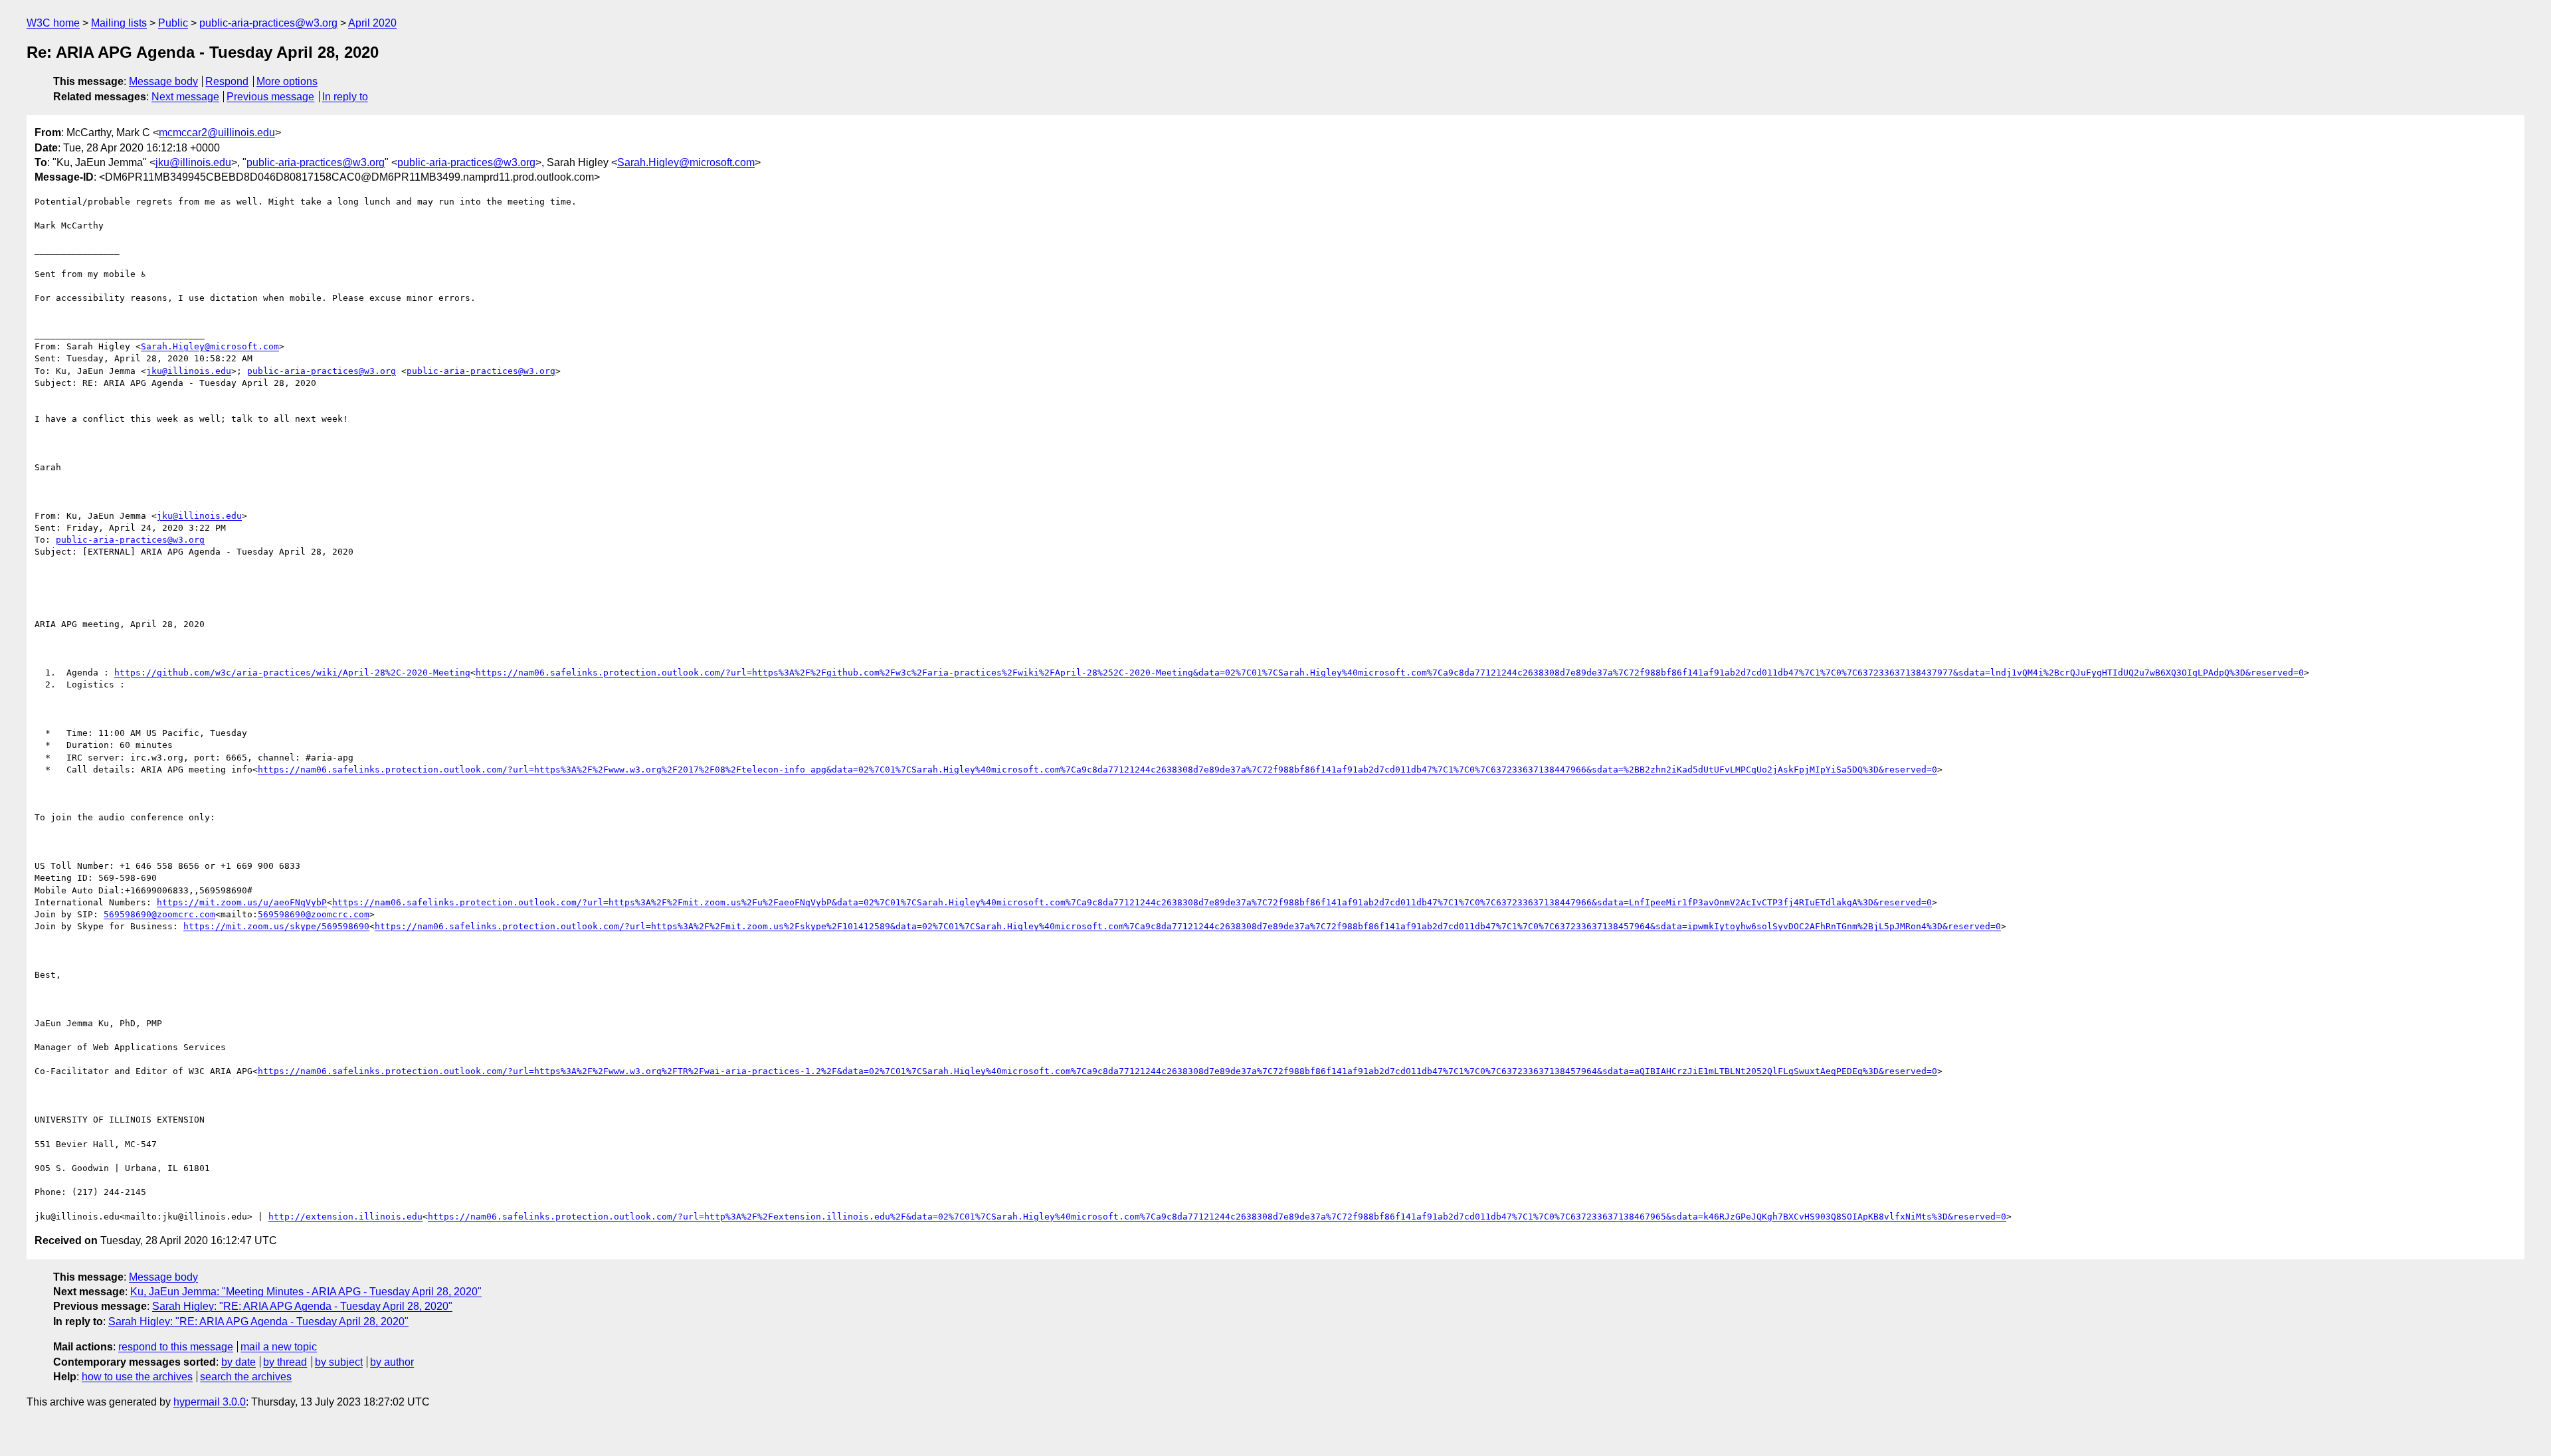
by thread (285, 1362)
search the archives (246, 1377)
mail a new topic (279, 1347)
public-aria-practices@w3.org (268, 23)
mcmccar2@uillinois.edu (217, 133)
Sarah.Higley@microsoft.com (686, 162)
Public (173, 23)
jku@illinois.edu (193, 162)
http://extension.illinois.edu (345, 1217)
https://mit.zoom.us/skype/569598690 (276, 926)
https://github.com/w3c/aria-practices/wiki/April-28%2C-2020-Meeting (292, 673)
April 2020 (372, 23)
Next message (185, 97)
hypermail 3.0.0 (210, 1402)
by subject (339, 1362)
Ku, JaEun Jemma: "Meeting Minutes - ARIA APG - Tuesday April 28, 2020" (306, 1292)
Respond (227, 81)
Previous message (270, 97)
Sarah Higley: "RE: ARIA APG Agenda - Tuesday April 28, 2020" (302, 1306)
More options (287, 81)
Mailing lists (119, 23)
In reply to (345, 97)
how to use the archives (137, 1377)
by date (238, 1362)
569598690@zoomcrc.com (159, 914)
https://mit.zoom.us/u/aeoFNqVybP (242, 902)
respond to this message (176, 1347)
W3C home (53, 23)
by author (392, 1362)
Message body (163, 81)
